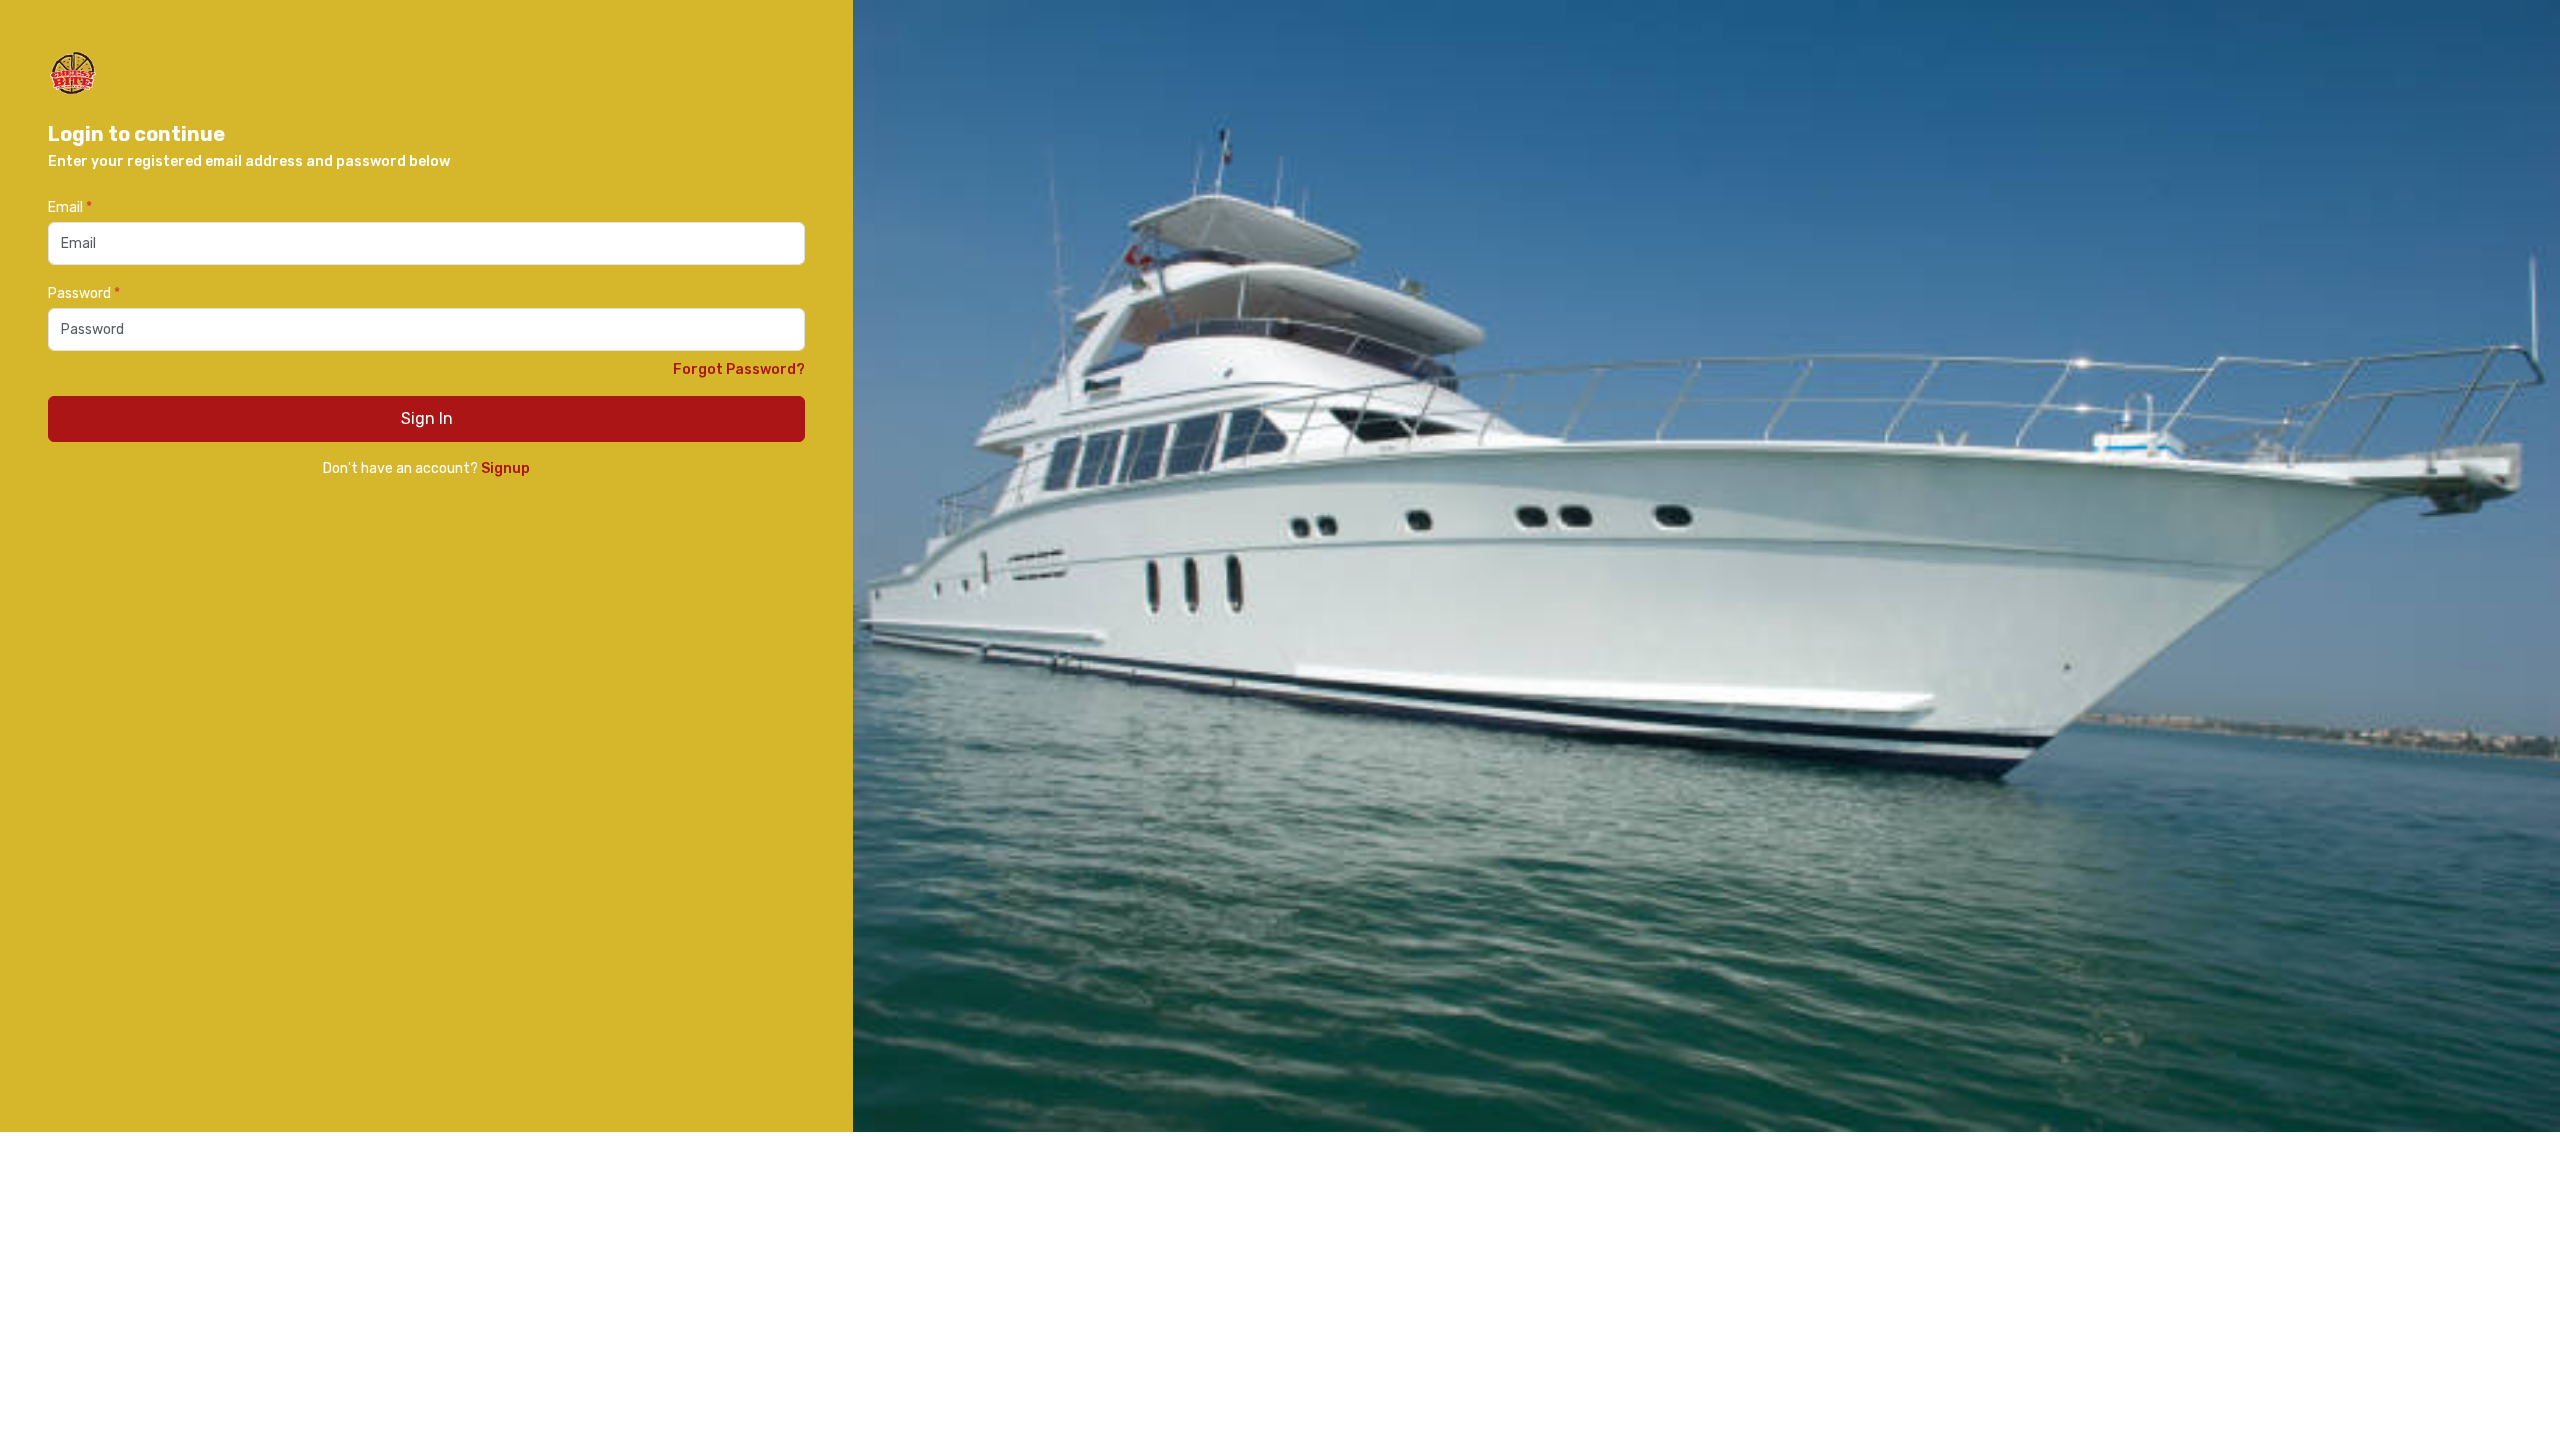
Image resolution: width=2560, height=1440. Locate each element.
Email (70, 207)
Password (84, 293)
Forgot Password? (739, 369)
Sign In (427, 418)
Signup (505, 468)
